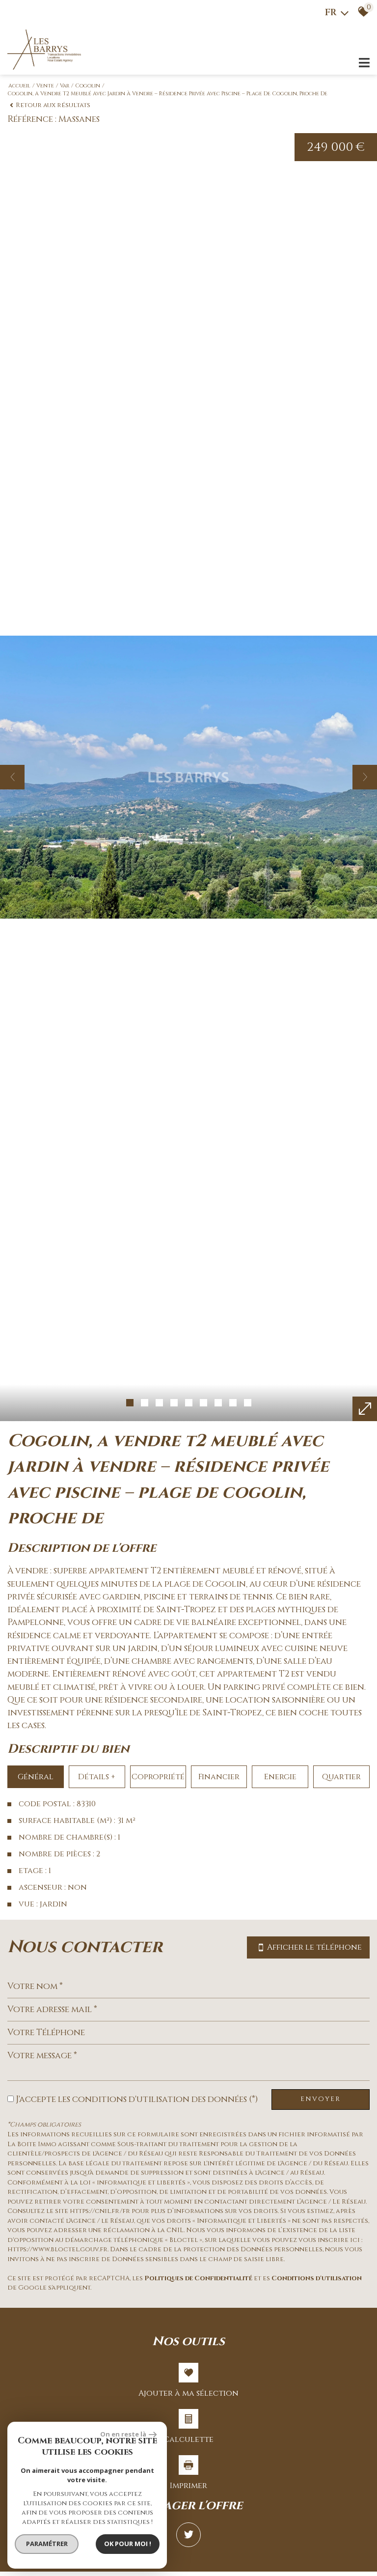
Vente (45, 86)
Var (65, 86)
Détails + (97, 1777)
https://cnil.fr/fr (100, 2211)
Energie (280, 1777)
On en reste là (123, 2434)
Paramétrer (47, 2544)
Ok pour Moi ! (128, 2544)
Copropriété (158, 1777)
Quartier (341, 1777)
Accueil (19, 86)
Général (36, 1777)
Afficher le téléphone (314, 1947)
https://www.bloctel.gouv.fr (57, 2249)
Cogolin (88, 86)
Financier (219, 1777)
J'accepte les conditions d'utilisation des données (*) (137, 2100)
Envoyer (321, 2099)
